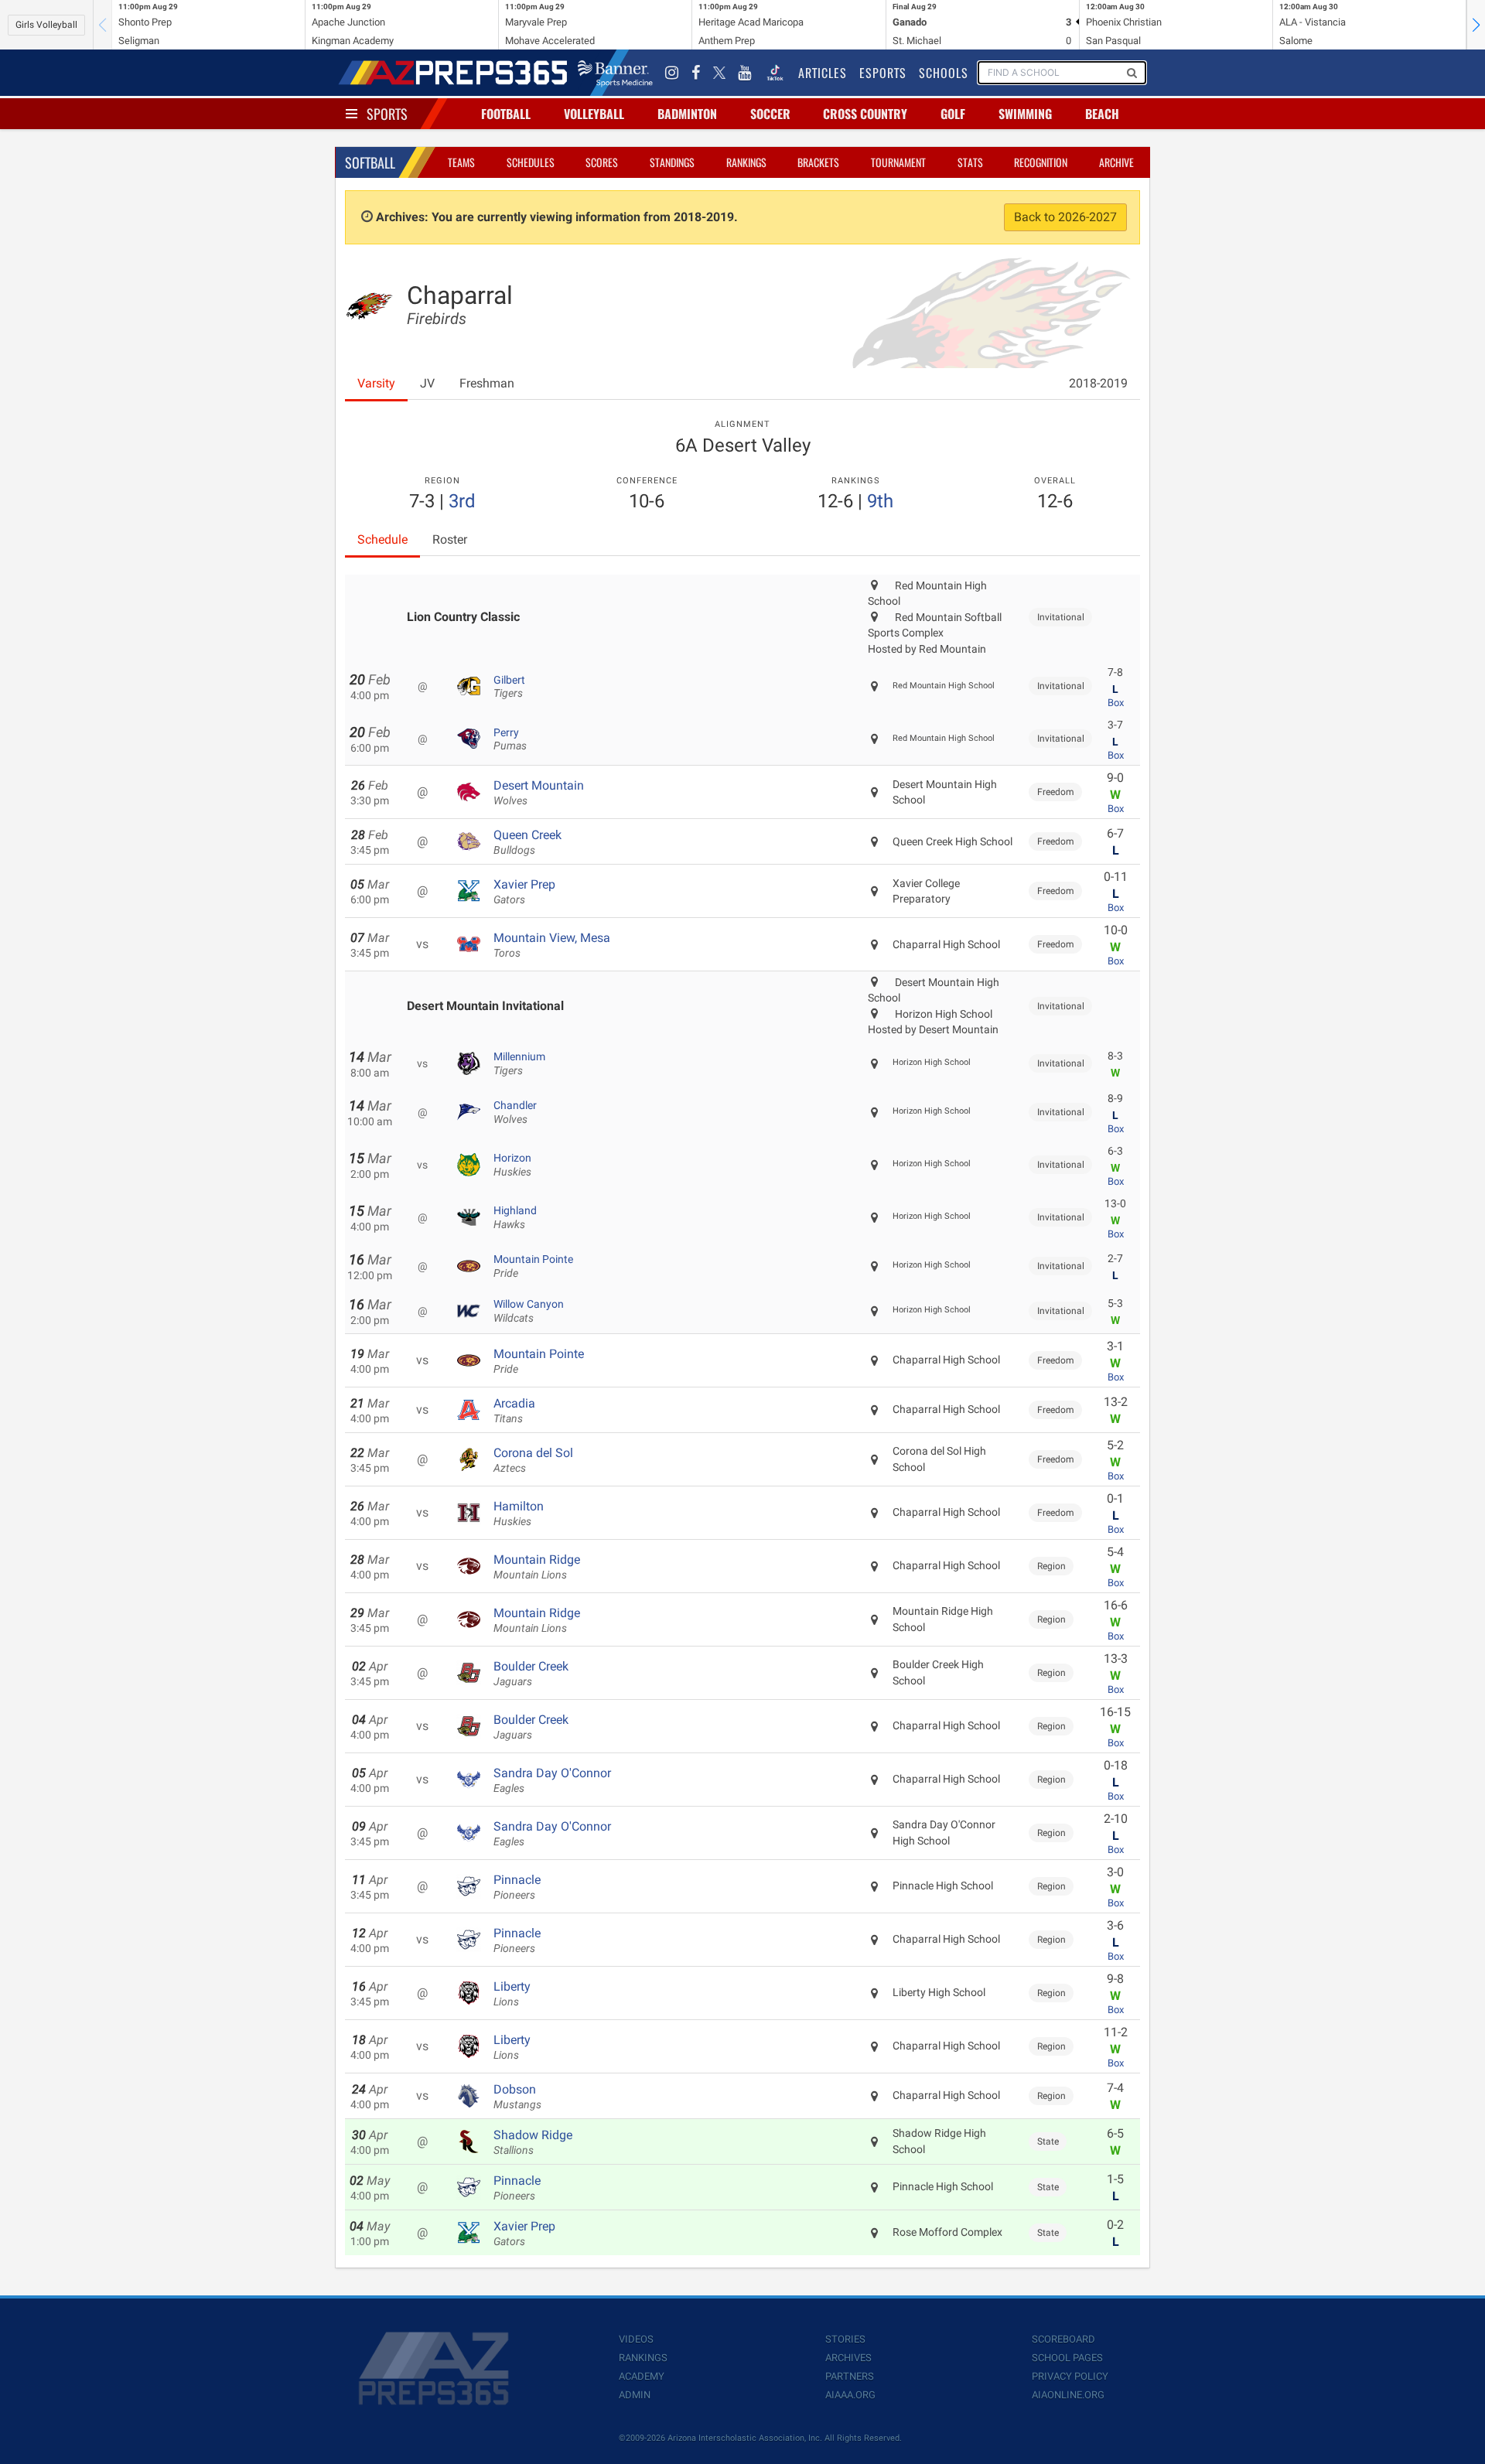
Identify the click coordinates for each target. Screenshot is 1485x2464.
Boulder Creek (531, 1674)
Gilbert (509, 687)
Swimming (1025, 114)
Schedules (531, 162)
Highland (515, 1217)
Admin (635, 2395)
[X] (719, 73)
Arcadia (514, 1411)
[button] (1476, 25)
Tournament (898, 162)
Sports (387, 114)
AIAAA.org (850, 2395)
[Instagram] (672, 73)
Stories (845, 2339)
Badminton (687, 114)
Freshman (487, 383)
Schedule (382, 539)
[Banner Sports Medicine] (615, 73)
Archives (848, 2358)
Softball (370, 162)
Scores (602, 162)
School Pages (1067, 2358)
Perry (510, 739)
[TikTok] (775, 73)
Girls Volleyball (46, 25)
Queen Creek (527, 842)
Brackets (818, 162)
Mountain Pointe (533, 1266)
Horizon (512, 1165)
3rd (462, 501)
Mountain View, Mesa (552, 945)
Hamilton (519, 1514)
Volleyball (594, 114)
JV (427, 383)
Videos (636, 2339)
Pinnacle (517, 1887)
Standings (672, 162)
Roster (450, 539)
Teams (461, 162)
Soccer (770, 114)
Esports (883, 73)
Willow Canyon (529, 1311)
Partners (850, 2376)
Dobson (517, 2097)
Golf (953, 114)
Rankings (746, 162)
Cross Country (865, 114)
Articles (823, 73)
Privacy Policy (1070, 2376)
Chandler (515, 1112)
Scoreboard (1063, 2339)
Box (1116, 703)
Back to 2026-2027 (1065, 217)
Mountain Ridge (537, 1567)
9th (880, 501)
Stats (970, 162)
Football (506, 114)
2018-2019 (1098, 383)
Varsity (376, 383)
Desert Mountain (539, 793)
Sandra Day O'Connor (552, 1780)
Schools (944, 73)
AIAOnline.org (1068, 2395)
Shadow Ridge (533, 2142)
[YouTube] (745, 73)
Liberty (512, 1994)
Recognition (1041, 162)
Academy (642, 2376)
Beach (1102, 114)
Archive (1116, 162)
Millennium (519, 1063)
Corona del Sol (533, 1460)
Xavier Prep (524, 892)
